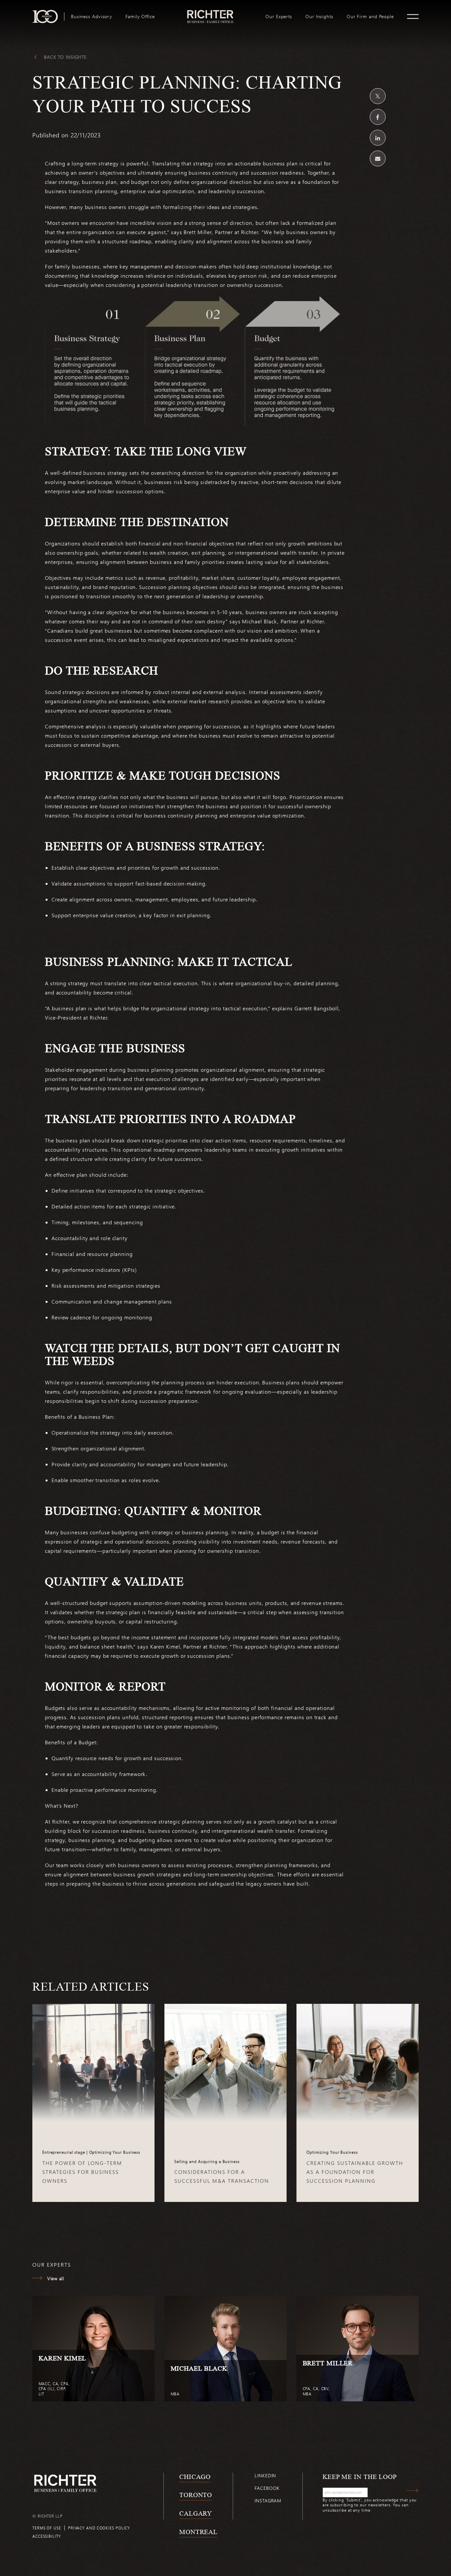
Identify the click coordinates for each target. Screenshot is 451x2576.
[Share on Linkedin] (378, 138)
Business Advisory (92, 17)
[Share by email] (378, 158)
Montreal (198, 2532)
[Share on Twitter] (378, 96)
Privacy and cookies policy (99, 2528)
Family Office (140, 17)
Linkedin (265, 2475)
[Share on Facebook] (378, 117)
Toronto (196, 2495)
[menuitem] (92, 17)
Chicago (195, 2477)
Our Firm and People (370, 17)
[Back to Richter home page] (65, 2483)
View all (55, 2278)
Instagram (268, 2501)
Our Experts (279, 17)
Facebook (267, 2488)
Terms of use (47, 2528)
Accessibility (47, 2536)
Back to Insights (65, 57)
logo (210, 13)
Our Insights (319, 17)
